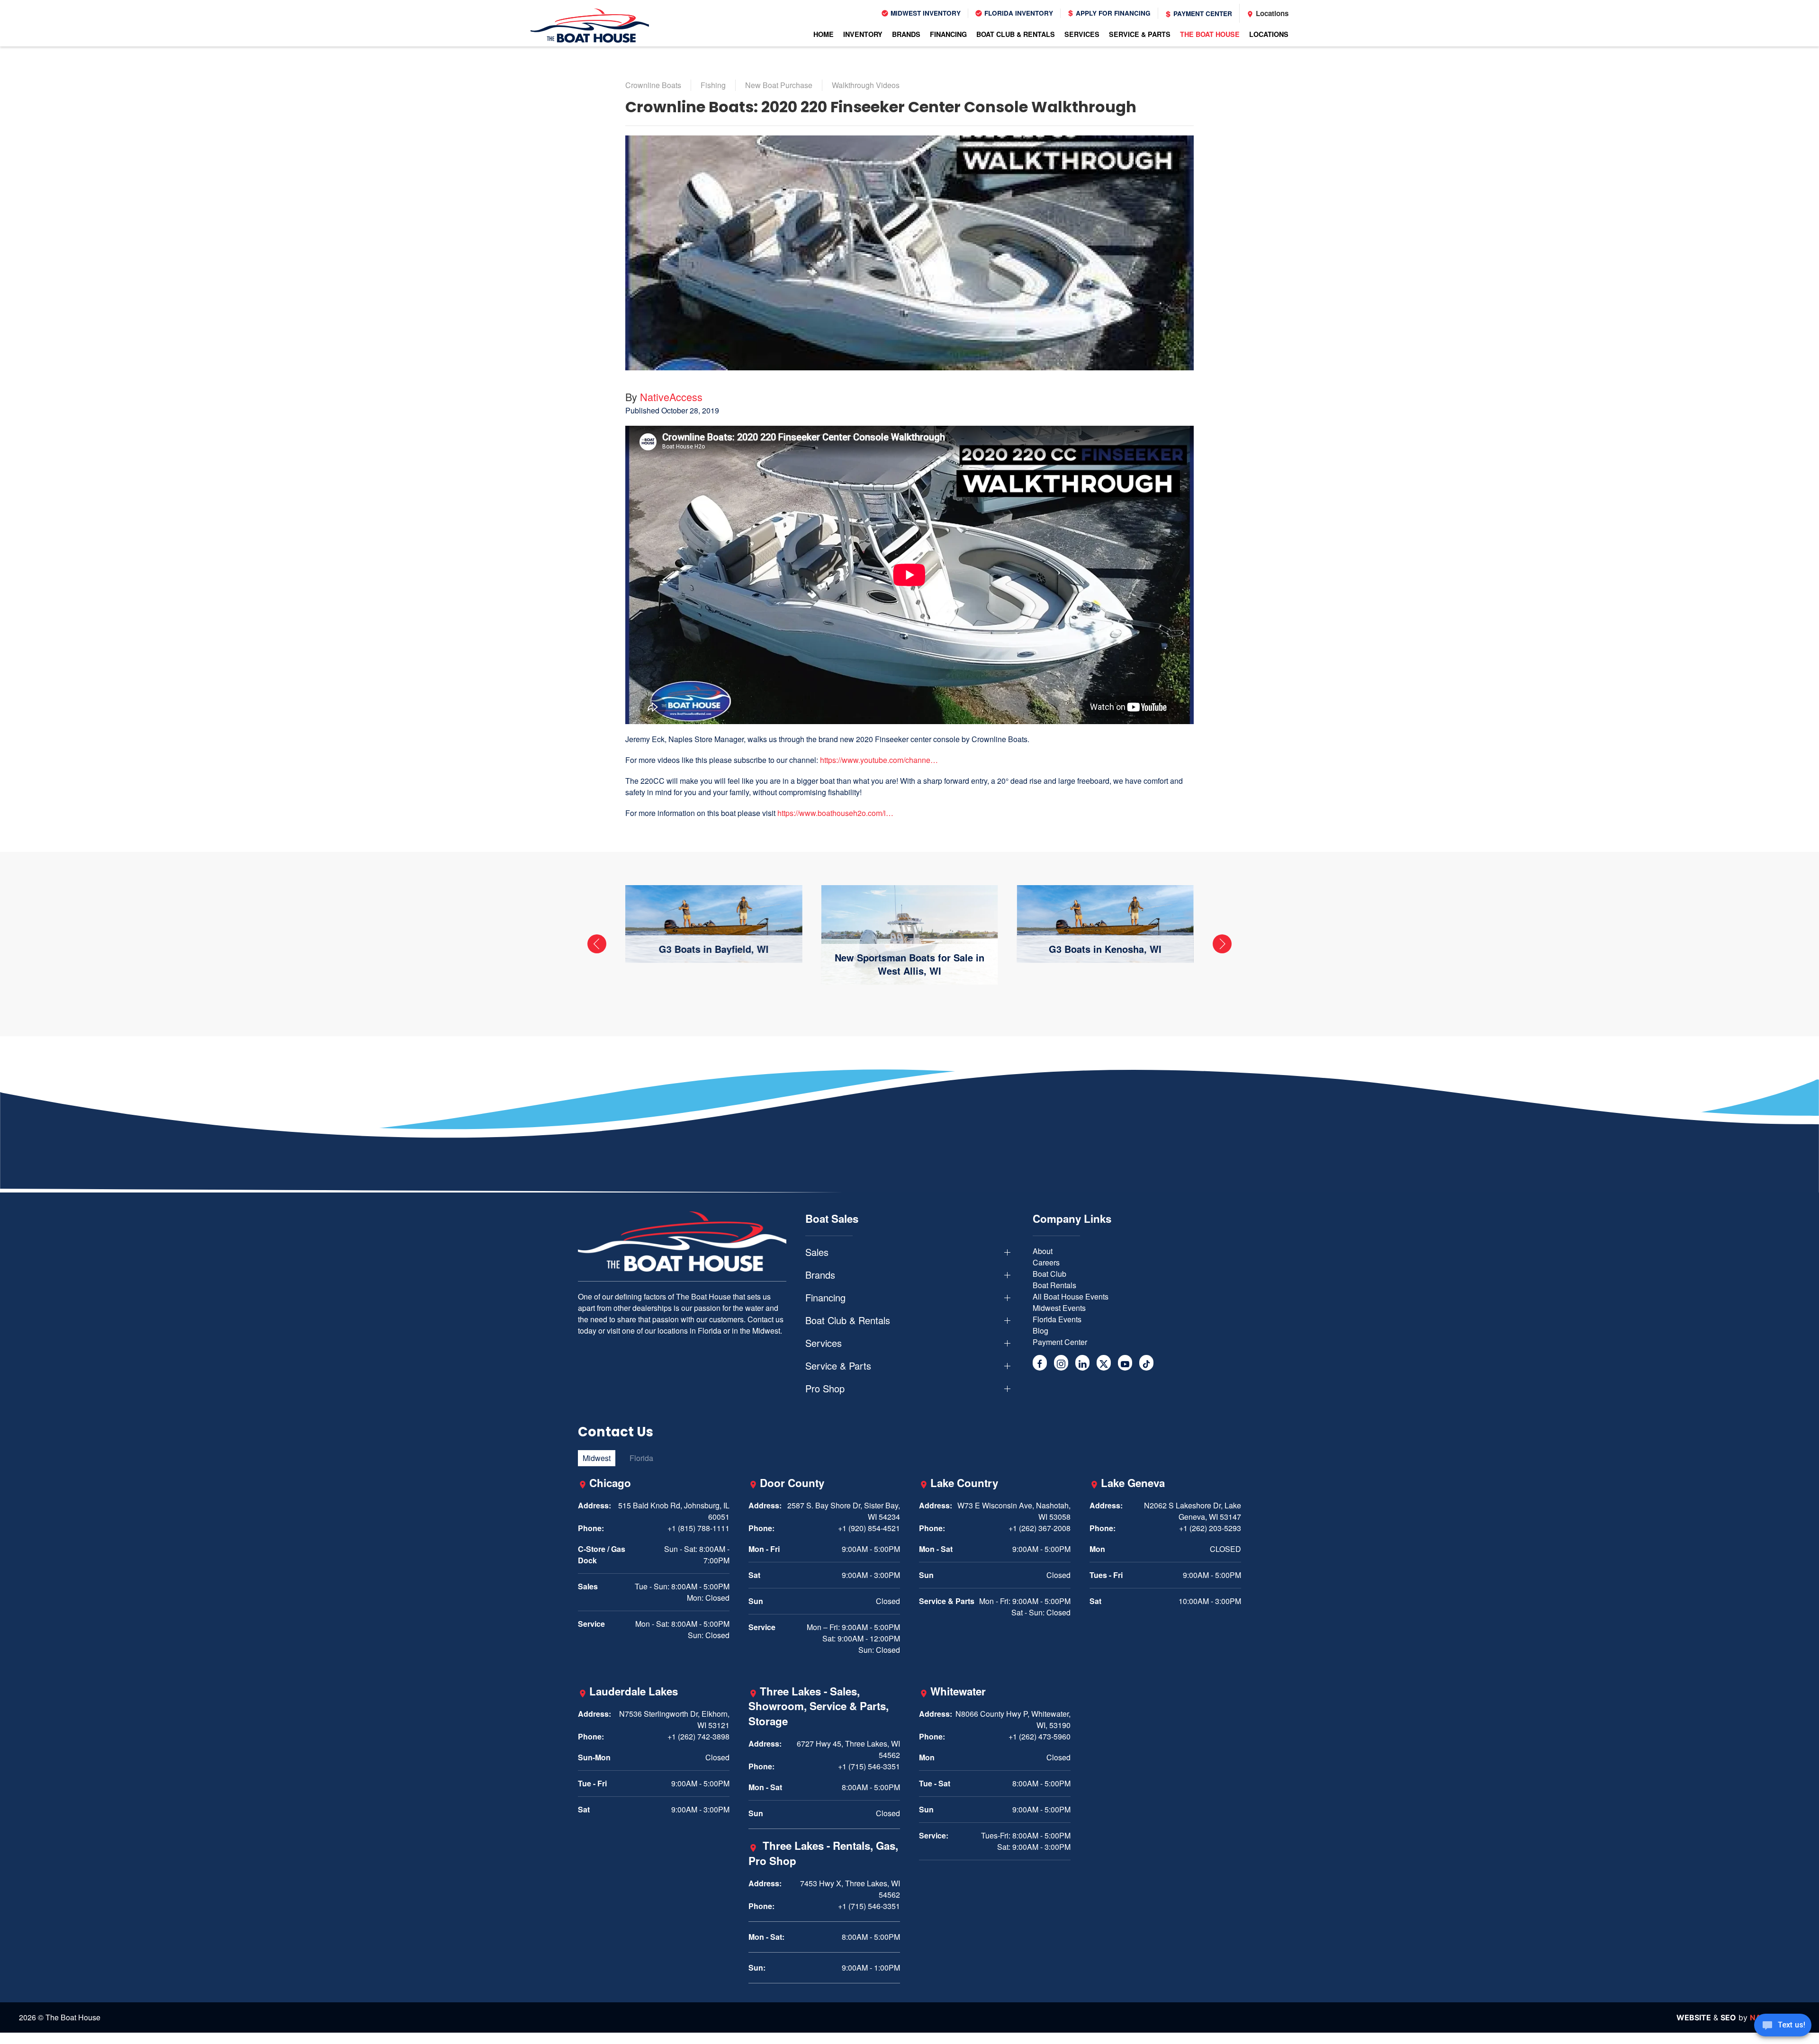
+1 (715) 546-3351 (869, 1766)
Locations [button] (1269, 34)
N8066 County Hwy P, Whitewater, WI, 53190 (1013, 1719)
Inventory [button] (863, 34)
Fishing (713, 85)
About (1043, 1251)
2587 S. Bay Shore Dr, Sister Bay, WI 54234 (844, 1511)
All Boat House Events (1071, 1296)
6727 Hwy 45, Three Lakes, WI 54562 (848, 1749)
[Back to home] (590, 26)
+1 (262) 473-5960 (1040, 1736)
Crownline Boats (653, 85)
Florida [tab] (641, 1458)
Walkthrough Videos (866, 85)
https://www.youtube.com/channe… (879, 760)
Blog (1040, 1331)
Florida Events (1057, 1319)
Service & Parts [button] (1140, 34)
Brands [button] (906, 34)
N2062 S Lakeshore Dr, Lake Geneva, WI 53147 (1193, 1511)
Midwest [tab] (597, 1458)
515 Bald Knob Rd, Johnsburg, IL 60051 (674, 1511)
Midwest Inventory (925, 13)
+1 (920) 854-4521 (869, 1528)
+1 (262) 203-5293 (1210, 1528)
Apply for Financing (1112, 13)
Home (824, 34)
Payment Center (1202, 13)
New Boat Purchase (779, 85)
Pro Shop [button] (825, 1389)
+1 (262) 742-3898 (698, 1736)
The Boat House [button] (1210, 34)
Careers (1046, 1262)
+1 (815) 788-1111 (698, 1528)
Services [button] (1082, 34)
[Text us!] (1783, 2026)
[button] (597, 944)
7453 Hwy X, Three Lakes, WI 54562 (850, 1889)
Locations (1271, 13)
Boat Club (1049, 1274)
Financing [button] (948, 34)
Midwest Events (1059, 1308)
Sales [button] (817, 1252)
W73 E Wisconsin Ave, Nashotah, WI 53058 (1014, 1511)
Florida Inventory (1018, 13)
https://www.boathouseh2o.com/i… (835, 813)
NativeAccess (671, 397)
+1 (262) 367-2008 (1040, 1528)
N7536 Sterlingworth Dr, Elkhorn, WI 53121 (674, 1719)
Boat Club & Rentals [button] (1016, 34)
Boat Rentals (1054, 1285)
